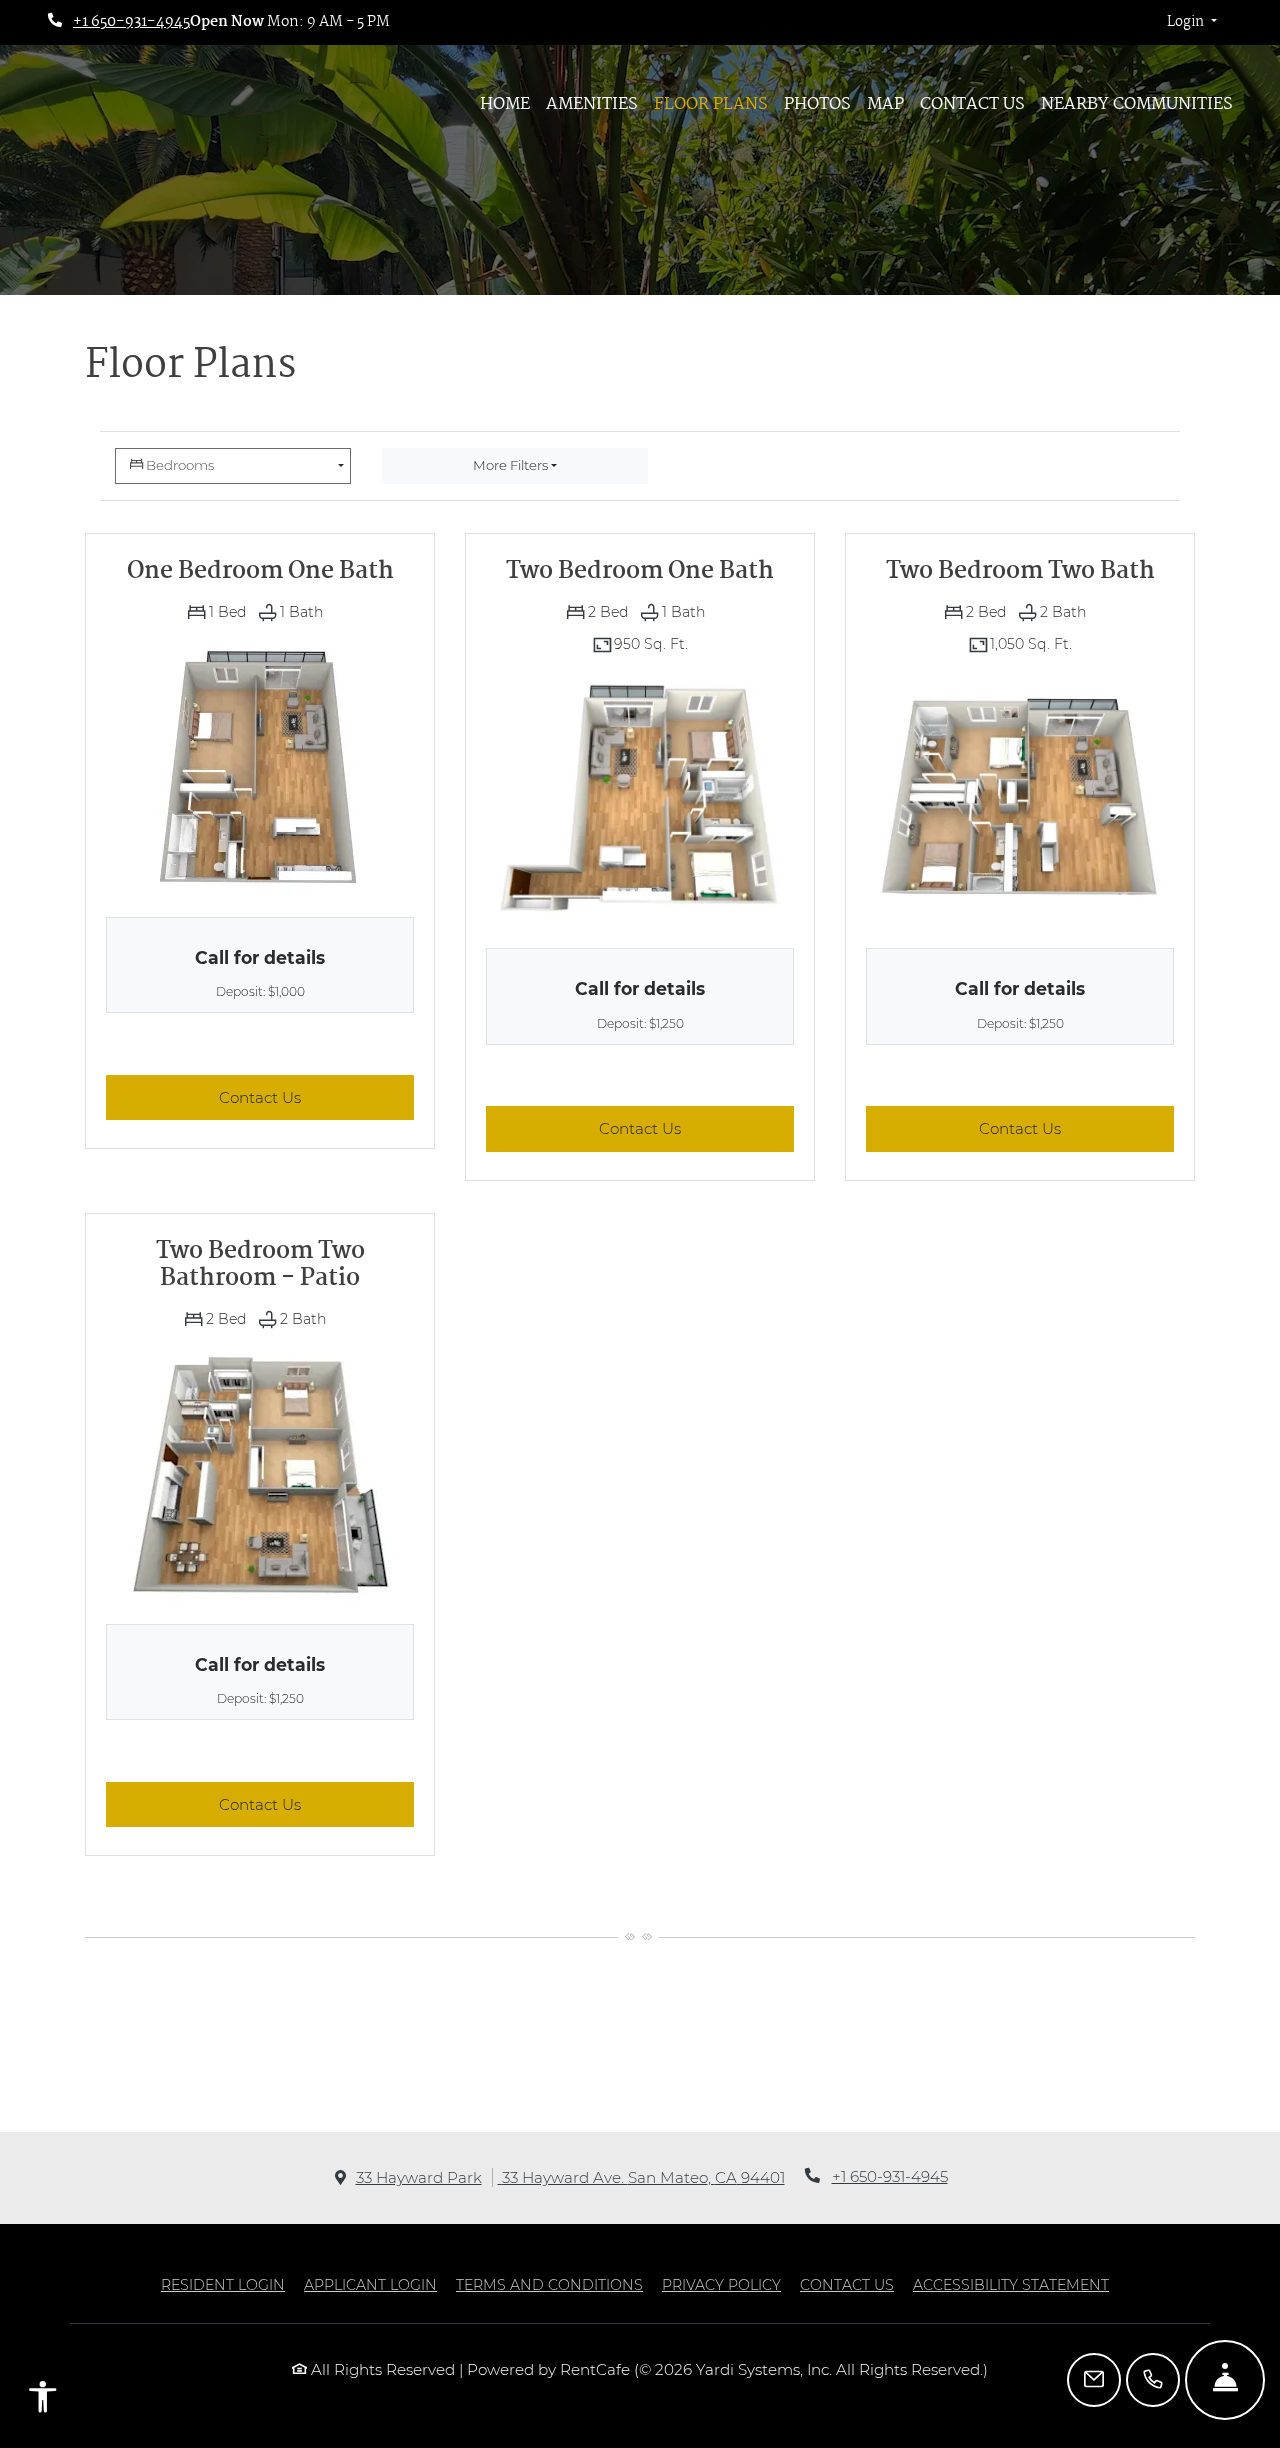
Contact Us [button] (316, 1097)
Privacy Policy (721, 2284)
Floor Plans (711, 104)
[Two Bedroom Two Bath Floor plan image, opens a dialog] (1020, 798)
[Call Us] (1153, 2380)
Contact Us (972, 104)
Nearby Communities (1137, 104)
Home (505, 104)
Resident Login (223, 2284)
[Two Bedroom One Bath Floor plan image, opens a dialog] (640, 798)
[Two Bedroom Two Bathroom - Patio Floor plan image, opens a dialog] (260, 1474)
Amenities (592, 104)
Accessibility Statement (1011, 2284)
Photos (817, 104)
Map (885, 104)
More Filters (510, 465)
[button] (1192, 23)
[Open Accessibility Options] (43, 2401)
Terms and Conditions (549, 2284)
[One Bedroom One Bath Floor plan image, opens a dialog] (260, 767)
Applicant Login (370, 2284)
